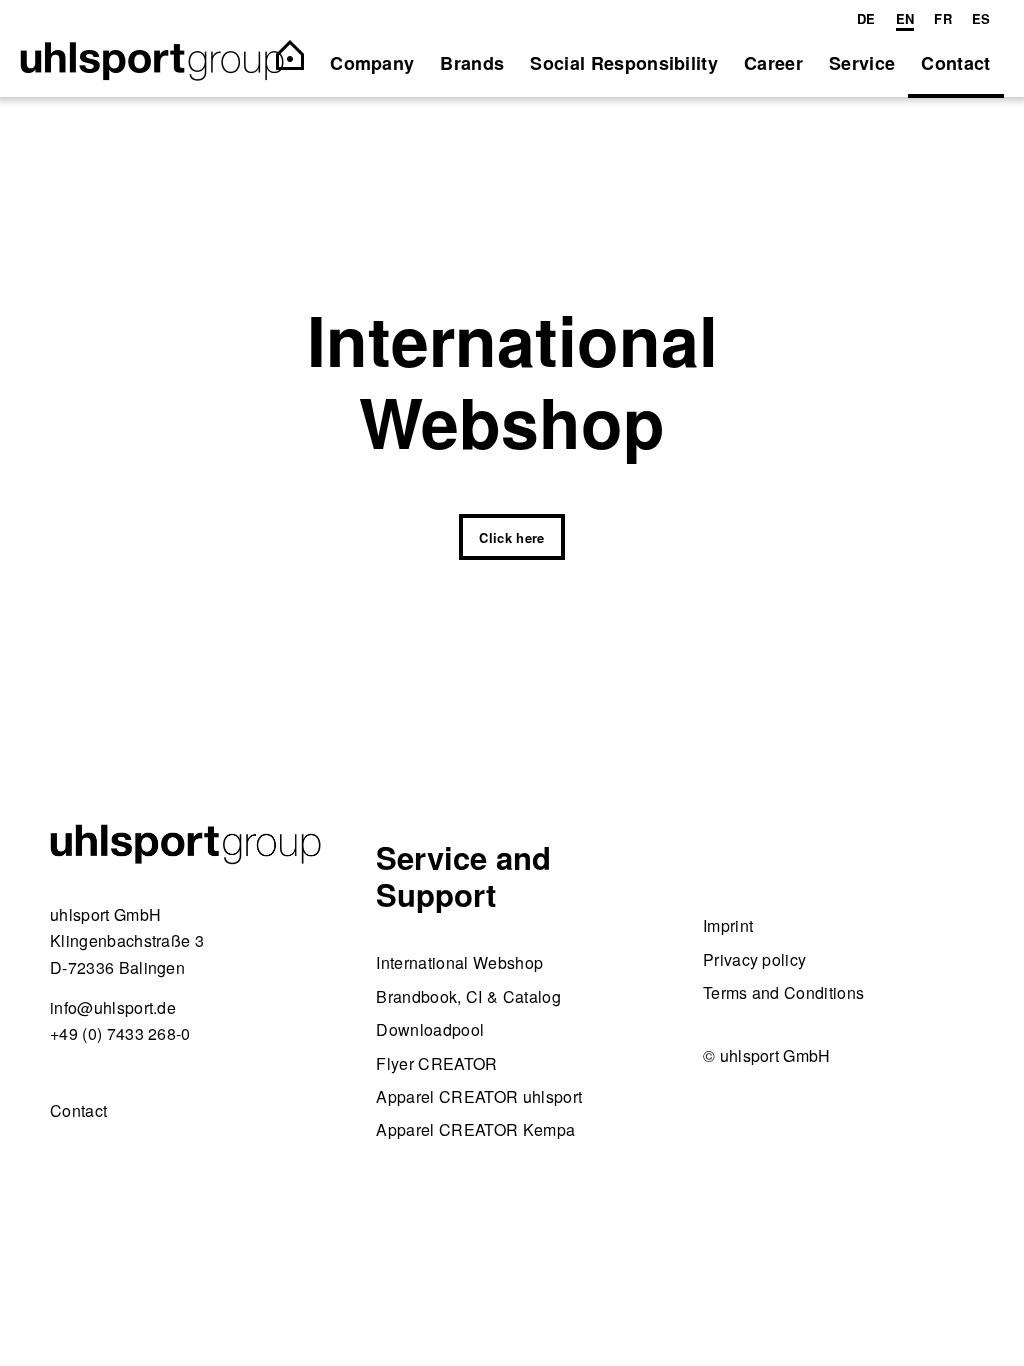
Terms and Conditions (783, 992)
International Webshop (459, 962)
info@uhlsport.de (113, 1007)
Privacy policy (754, 959)
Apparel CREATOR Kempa (475, 1129)
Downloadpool (430, 1029)
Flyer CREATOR (436, 1063)
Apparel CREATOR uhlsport (479, 1096)
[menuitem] (866, 19)
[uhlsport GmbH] (152, 63)
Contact (78, 1110)
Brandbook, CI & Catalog (468, 996)
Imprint (728, 925)
